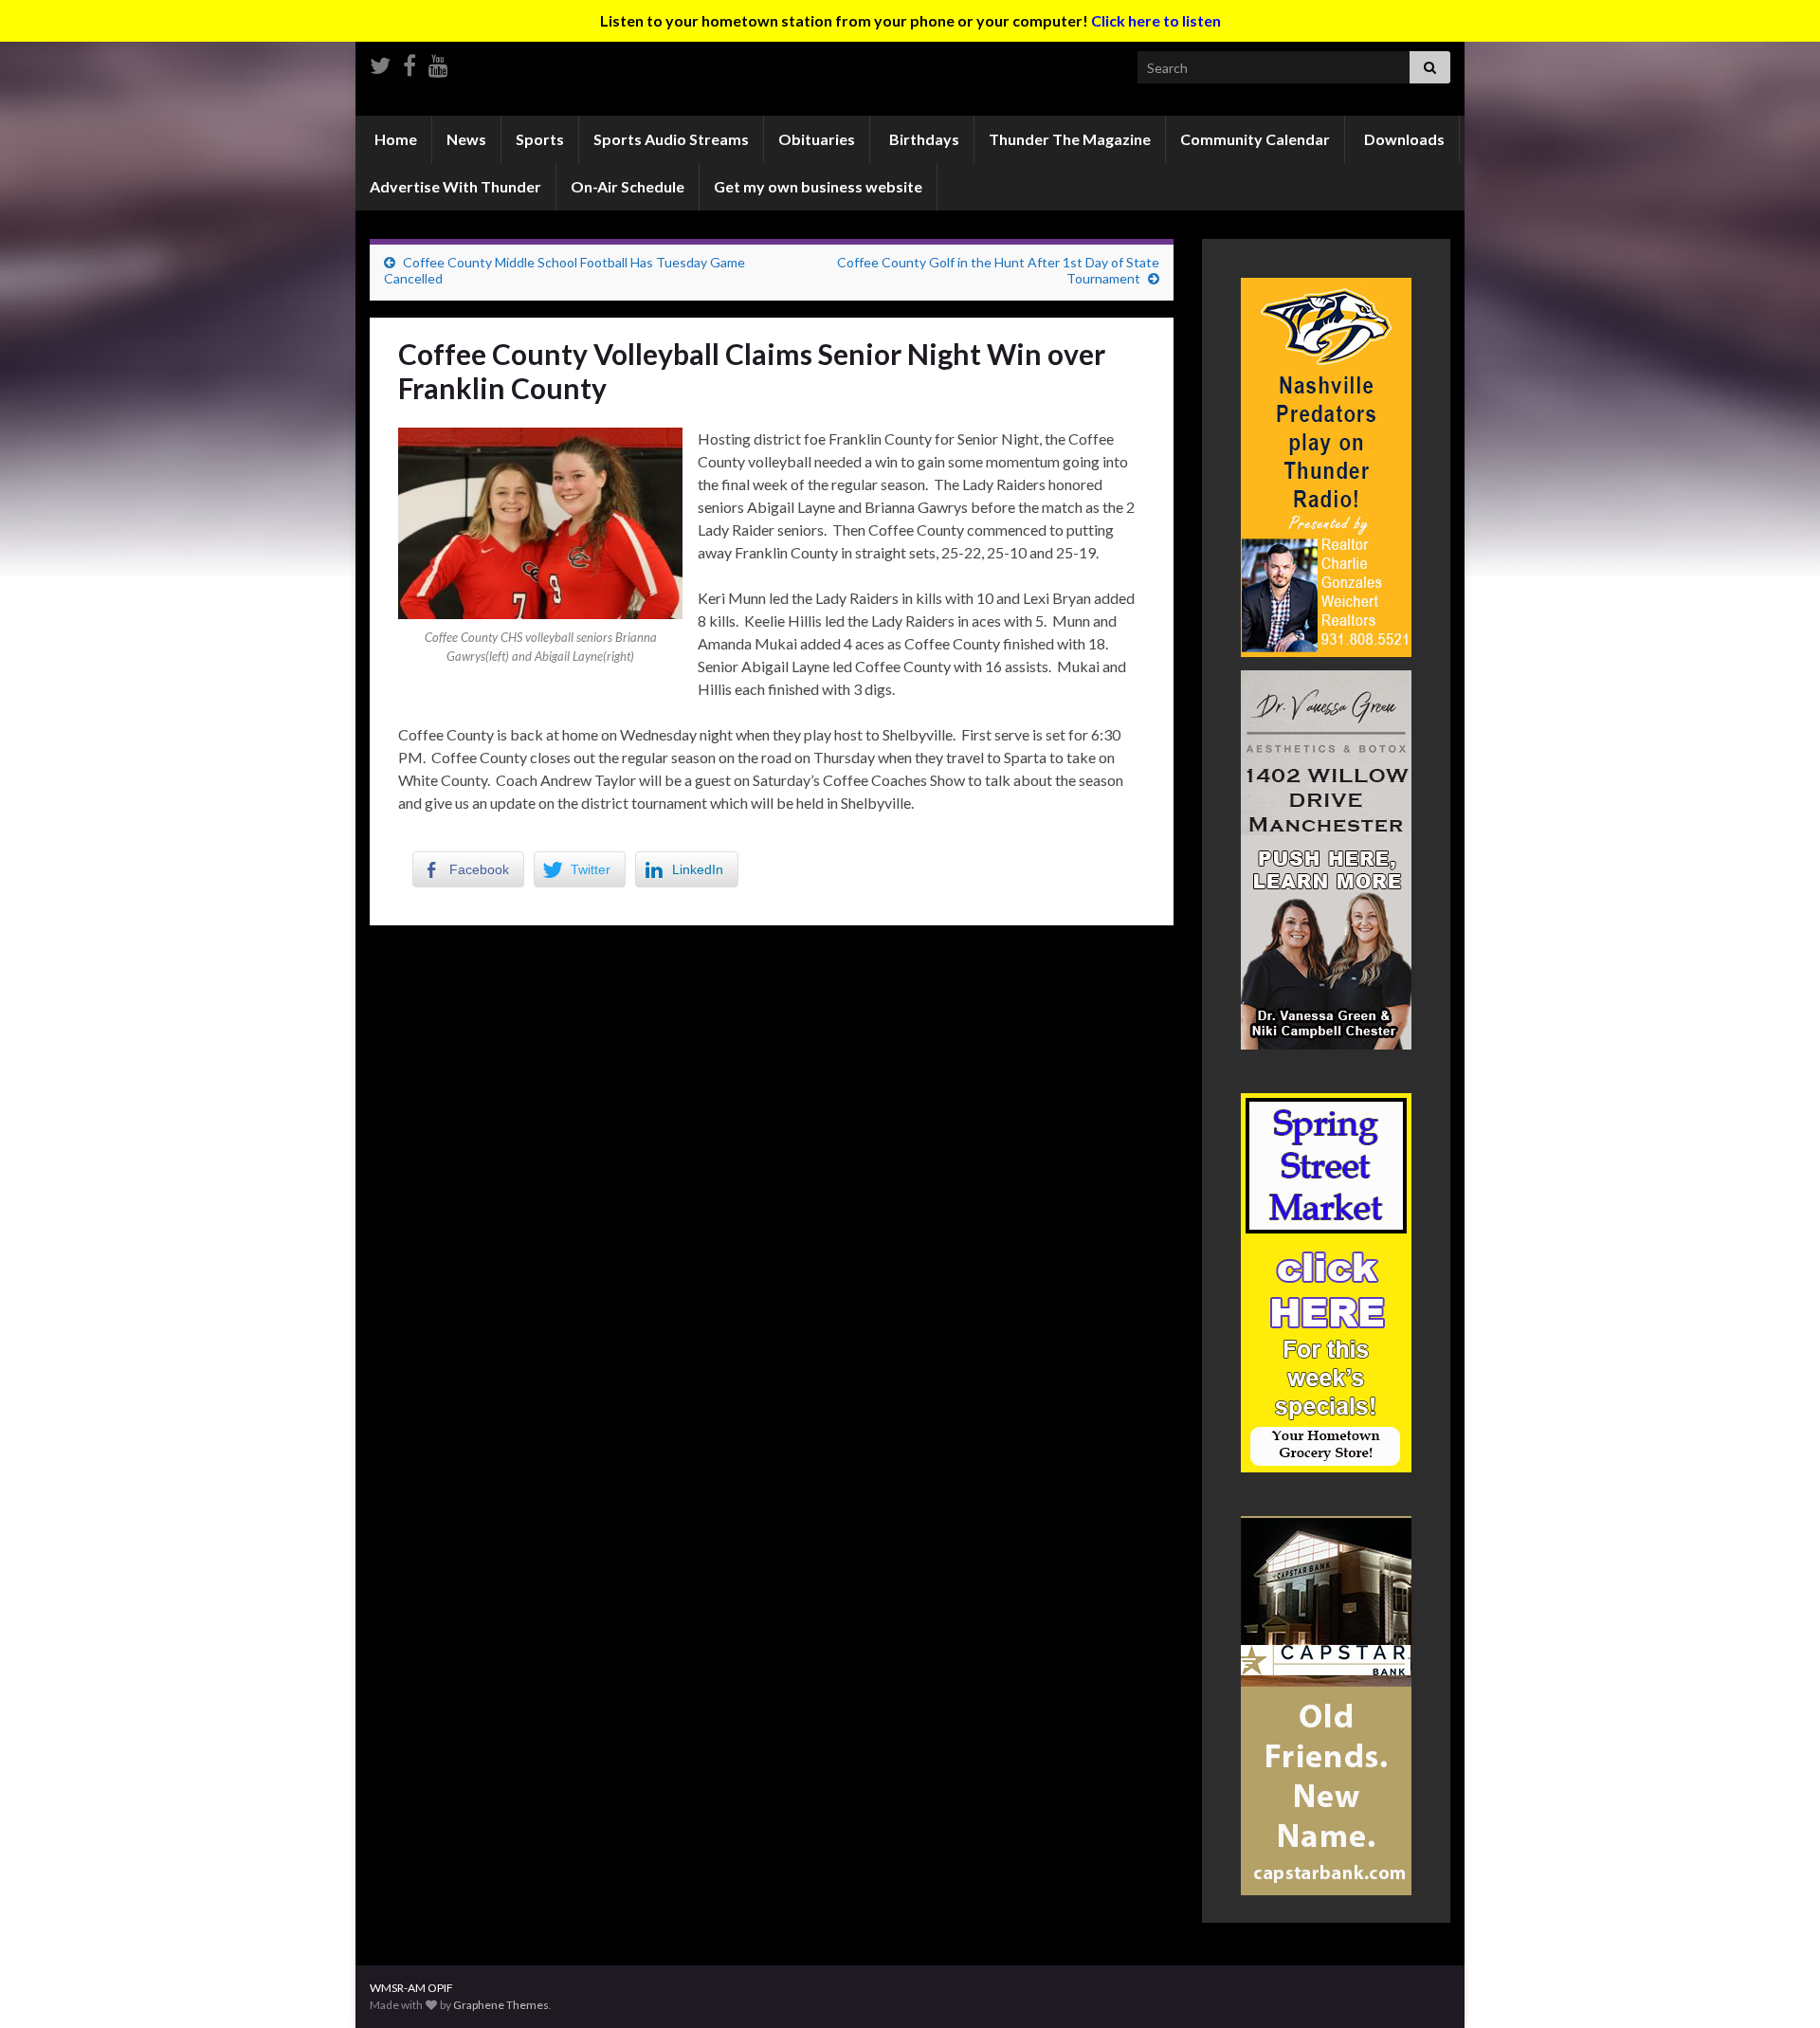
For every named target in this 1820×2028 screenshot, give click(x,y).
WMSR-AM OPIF (411, 1988)
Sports (540, 139)
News (466, 139)
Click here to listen (1156, 20)
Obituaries (817, 139)
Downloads (1403, 139)
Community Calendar (1255, 139)
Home (394, 139)
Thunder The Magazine (1070, 139)
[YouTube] (438, 62)
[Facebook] (409, 62)
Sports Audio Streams (671, 139)
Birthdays (923, 139)
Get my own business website (818, 186)
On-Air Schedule (628, 186)
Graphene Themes (501, 2005)
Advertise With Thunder (455, 186)
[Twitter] (380, 62)
